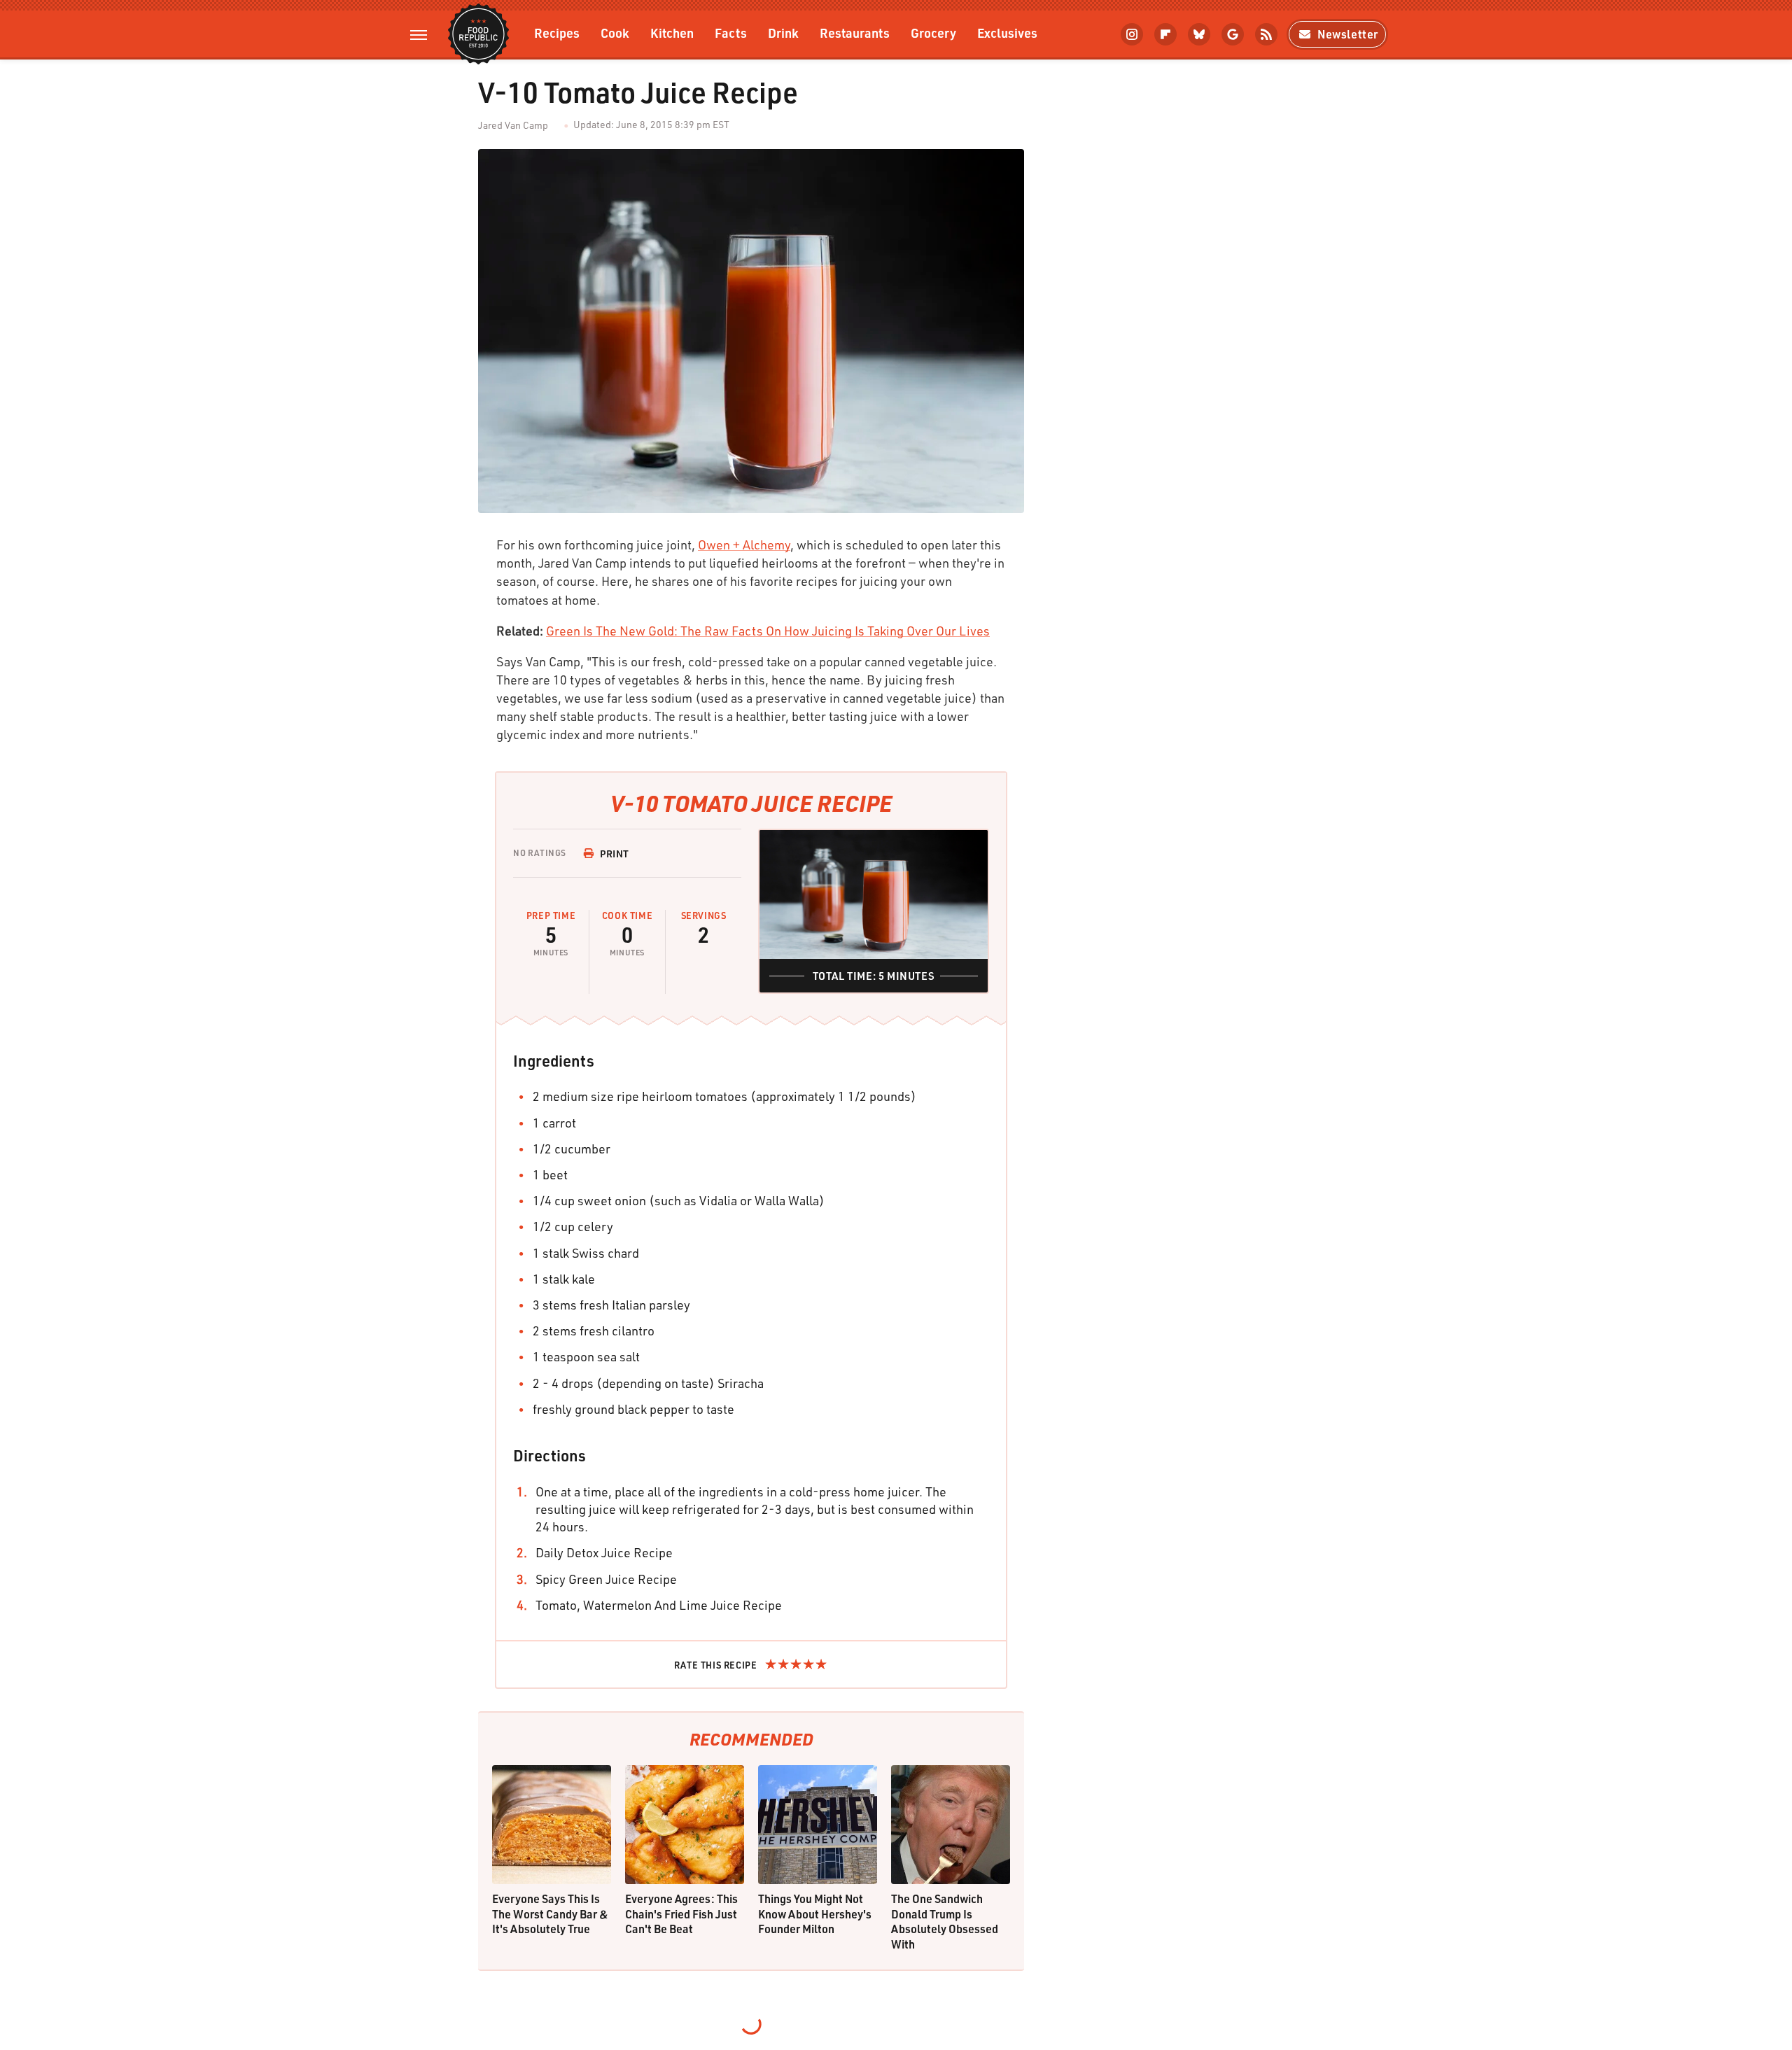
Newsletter (1348, 34)
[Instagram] (1132, 34)
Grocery (933, 33)
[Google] (1233, 34)
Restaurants (855, 33)
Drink (783, 33)
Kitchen (672, 33)
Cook (615, 33)
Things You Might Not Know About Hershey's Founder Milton (815, 1914)
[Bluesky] (1199, 34)
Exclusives (1007, 33)
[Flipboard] (1165, 34)
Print (615, 854)
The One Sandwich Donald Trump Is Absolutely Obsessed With (945, 1921)
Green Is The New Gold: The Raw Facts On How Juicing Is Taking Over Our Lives (768, 631)
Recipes (557, 33)
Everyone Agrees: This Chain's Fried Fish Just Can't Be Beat (681, 1914)
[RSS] (1266, 34)
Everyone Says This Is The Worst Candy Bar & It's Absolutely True (550, 1914)
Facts (731, 33)
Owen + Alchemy (744, 545)
